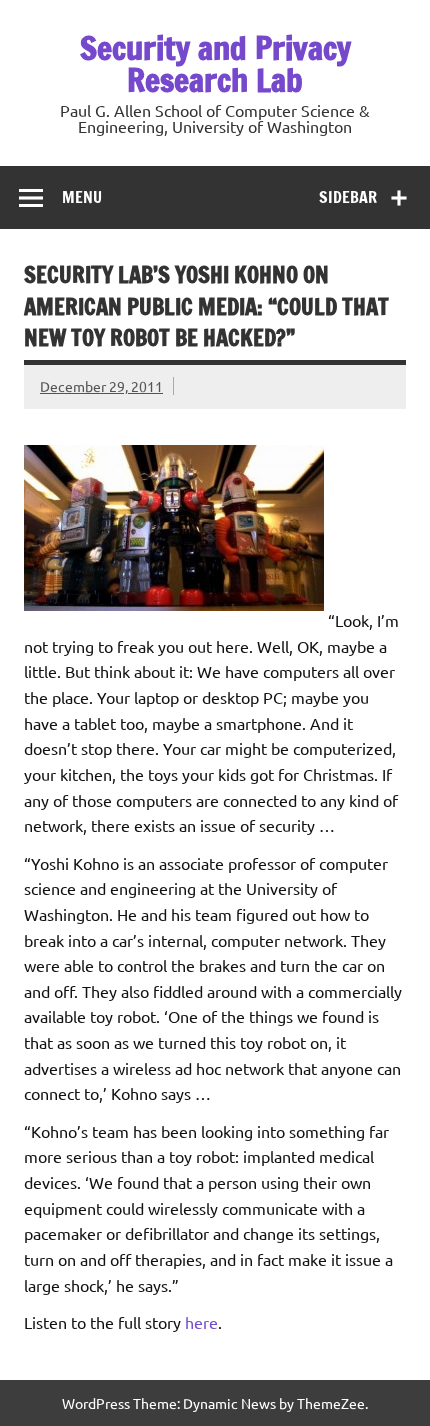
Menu (82, 197)
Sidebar (348, 197)
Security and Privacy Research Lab (215, 64)
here (201, 1322)
